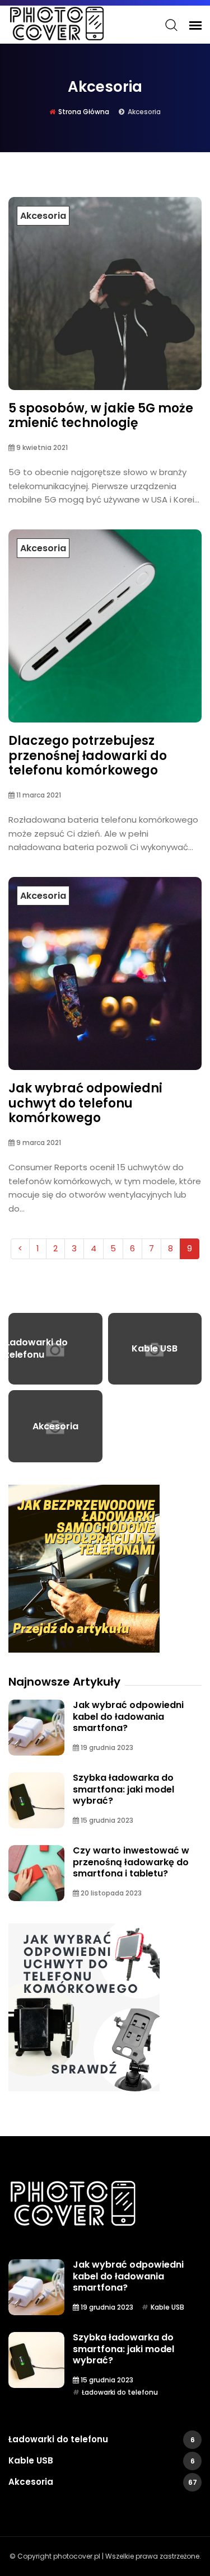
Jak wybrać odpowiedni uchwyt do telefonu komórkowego (85, 1103)
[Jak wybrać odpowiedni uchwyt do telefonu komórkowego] (84, 2007)
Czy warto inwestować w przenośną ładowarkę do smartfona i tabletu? (131, 1862)
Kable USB (167, 2307)
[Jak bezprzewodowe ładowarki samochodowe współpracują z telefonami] (84, 1569)
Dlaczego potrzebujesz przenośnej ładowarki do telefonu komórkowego (88, 756)
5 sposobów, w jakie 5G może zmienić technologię (101, 416)
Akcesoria (43, 216)
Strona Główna (84, 112)
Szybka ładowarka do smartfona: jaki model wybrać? (123, 1789)
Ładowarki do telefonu (120, 2392)
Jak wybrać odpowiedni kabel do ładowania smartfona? (128, 1716)
